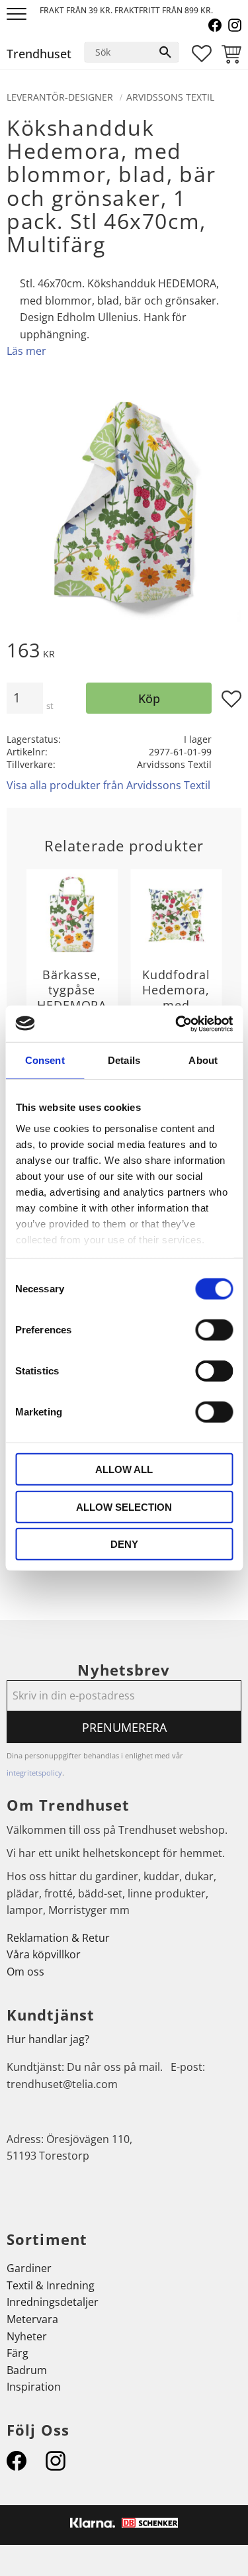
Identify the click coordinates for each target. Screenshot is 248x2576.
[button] (18, 15)
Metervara (32, 2319)
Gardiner (29, 2268)
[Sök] (165, 52)
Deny (124, 1544)
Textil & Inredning (51, 2285)
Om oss (25, 1972)
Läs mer (26, 351)
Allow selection (124, 1506)
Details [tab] (124, 1060)
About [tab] (203, 1060)
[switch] (214, 1330)
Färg (18, 2353)
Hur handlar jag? (48, 2039)
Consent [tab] (45, 1060)
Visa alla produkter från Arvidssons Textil (108, 785)
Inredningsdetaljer (53, 2302)
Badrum (27, 2370)
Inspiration (34, 2387)
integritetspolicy (34, 1773)
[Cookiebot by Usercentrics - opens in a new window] (177, 1024)
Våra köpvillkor (44, 1954)
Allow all (124, 1469)
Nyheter (27, 2336)
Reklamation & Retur (58, 1938)
